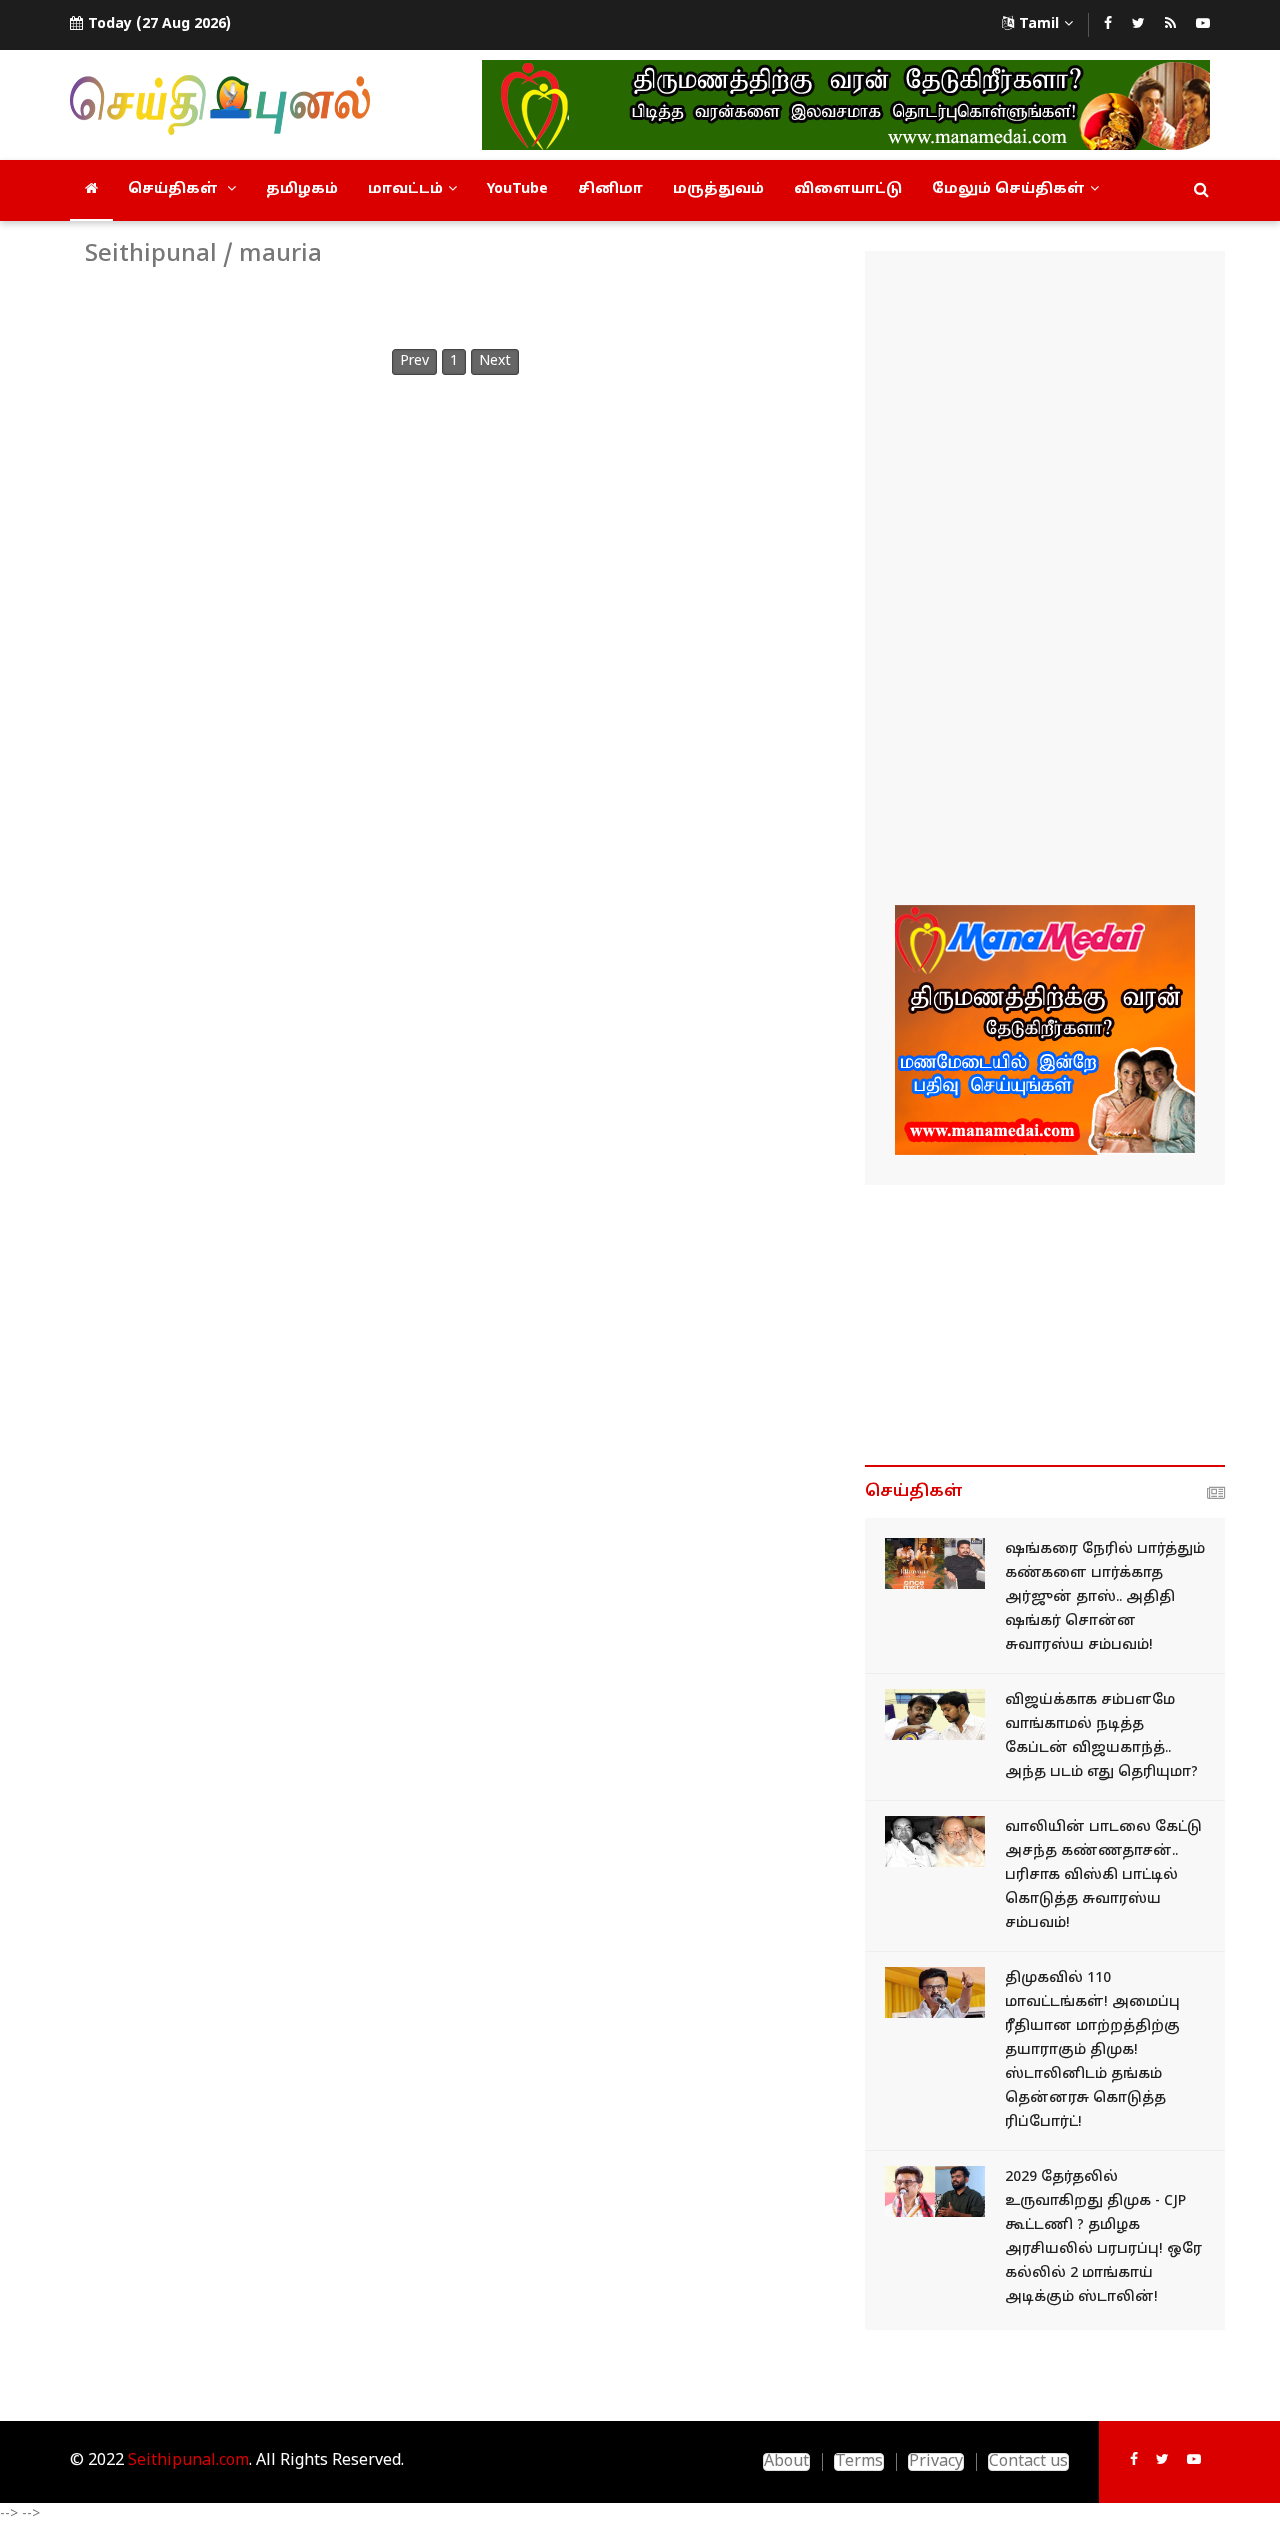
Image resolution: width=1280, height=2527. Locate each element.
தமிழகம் (302, 189)
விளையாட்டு (848, 189)
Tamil (1039, 24)
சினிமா (610, 189)
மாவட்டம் (405, 189)
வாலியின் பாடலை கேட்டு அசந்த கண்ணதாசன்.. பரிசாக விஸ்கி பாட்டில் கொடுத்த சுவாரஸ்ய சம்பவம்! (1103, 1875)
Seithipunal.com (188, 2461)
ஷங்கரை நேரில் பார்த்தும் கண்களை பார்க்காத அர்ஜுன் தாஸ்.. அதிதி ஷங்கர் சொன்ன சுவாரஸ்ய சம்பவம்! (1105, 1597)
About (786, 2462)
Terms (859, 2462)
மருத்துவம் (718, 189)
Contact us (1028, 2462)
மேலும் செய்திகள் (1008, 189)
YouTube (517, 189)
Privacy (936, 2462)
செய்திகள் (175, 189)
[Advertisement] (1045, 581)
